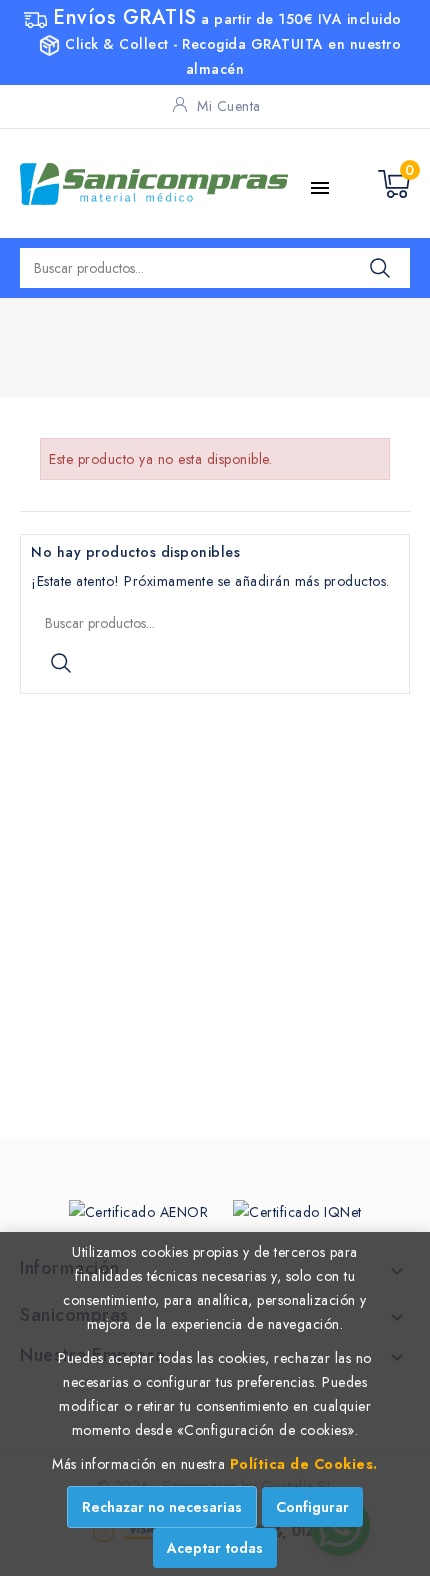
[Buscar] (380, 268)
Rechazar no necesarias (162, 1507)
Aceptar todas (215, 1548)
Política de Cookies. (304, 1464)
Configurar (312, 1507)
